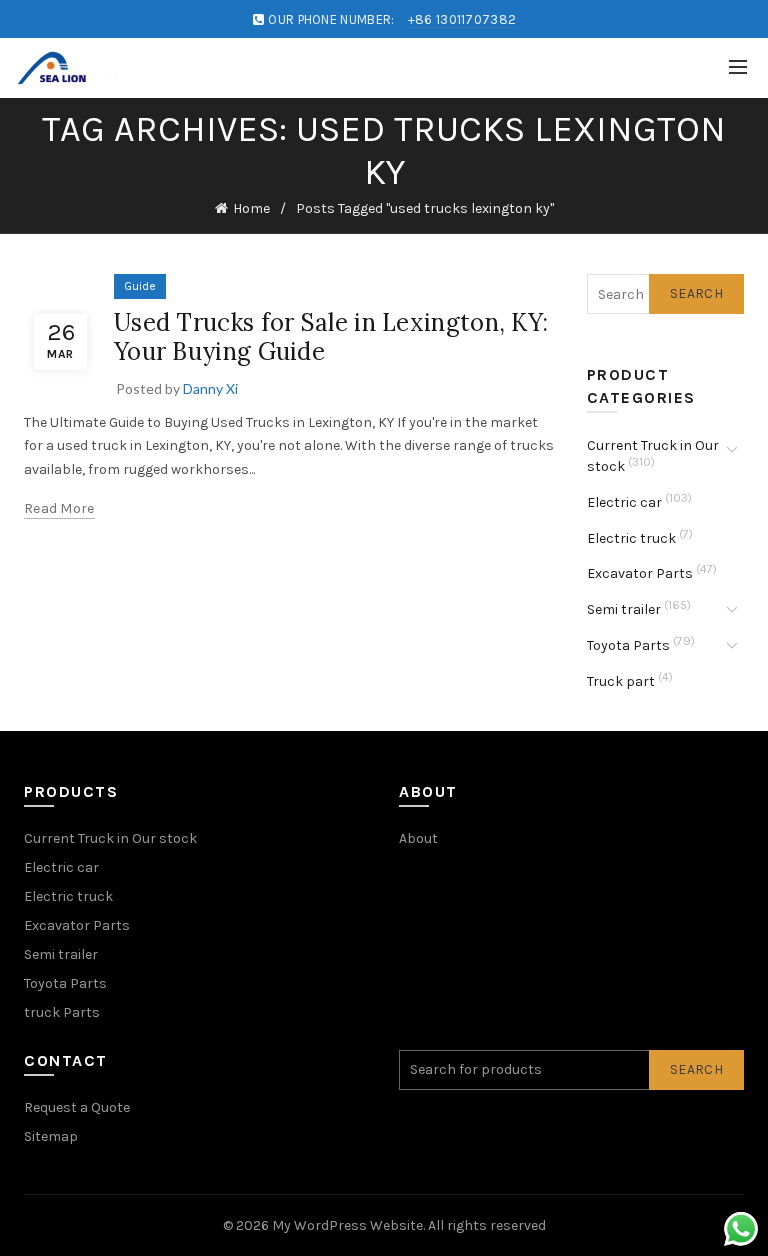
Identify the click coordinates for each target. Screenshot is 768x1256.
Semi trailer (624, 609)
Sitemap (51, 1136)
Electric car (624, 502)
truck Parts (62, 1012)
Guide (140, 286)
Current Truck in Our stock (110, 838)
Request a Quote (77, 1107)
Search (696, 293)
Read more (59, 508)
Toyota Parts (628, 645)
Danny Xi (210, 388)
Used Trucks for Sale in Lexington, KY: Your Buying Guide (331, 337)
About (418, 838)
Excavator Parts (640, 573)
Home (251, 208)
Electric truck (631, 538)
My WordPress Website (347, 1225)
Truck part (621, 681)
